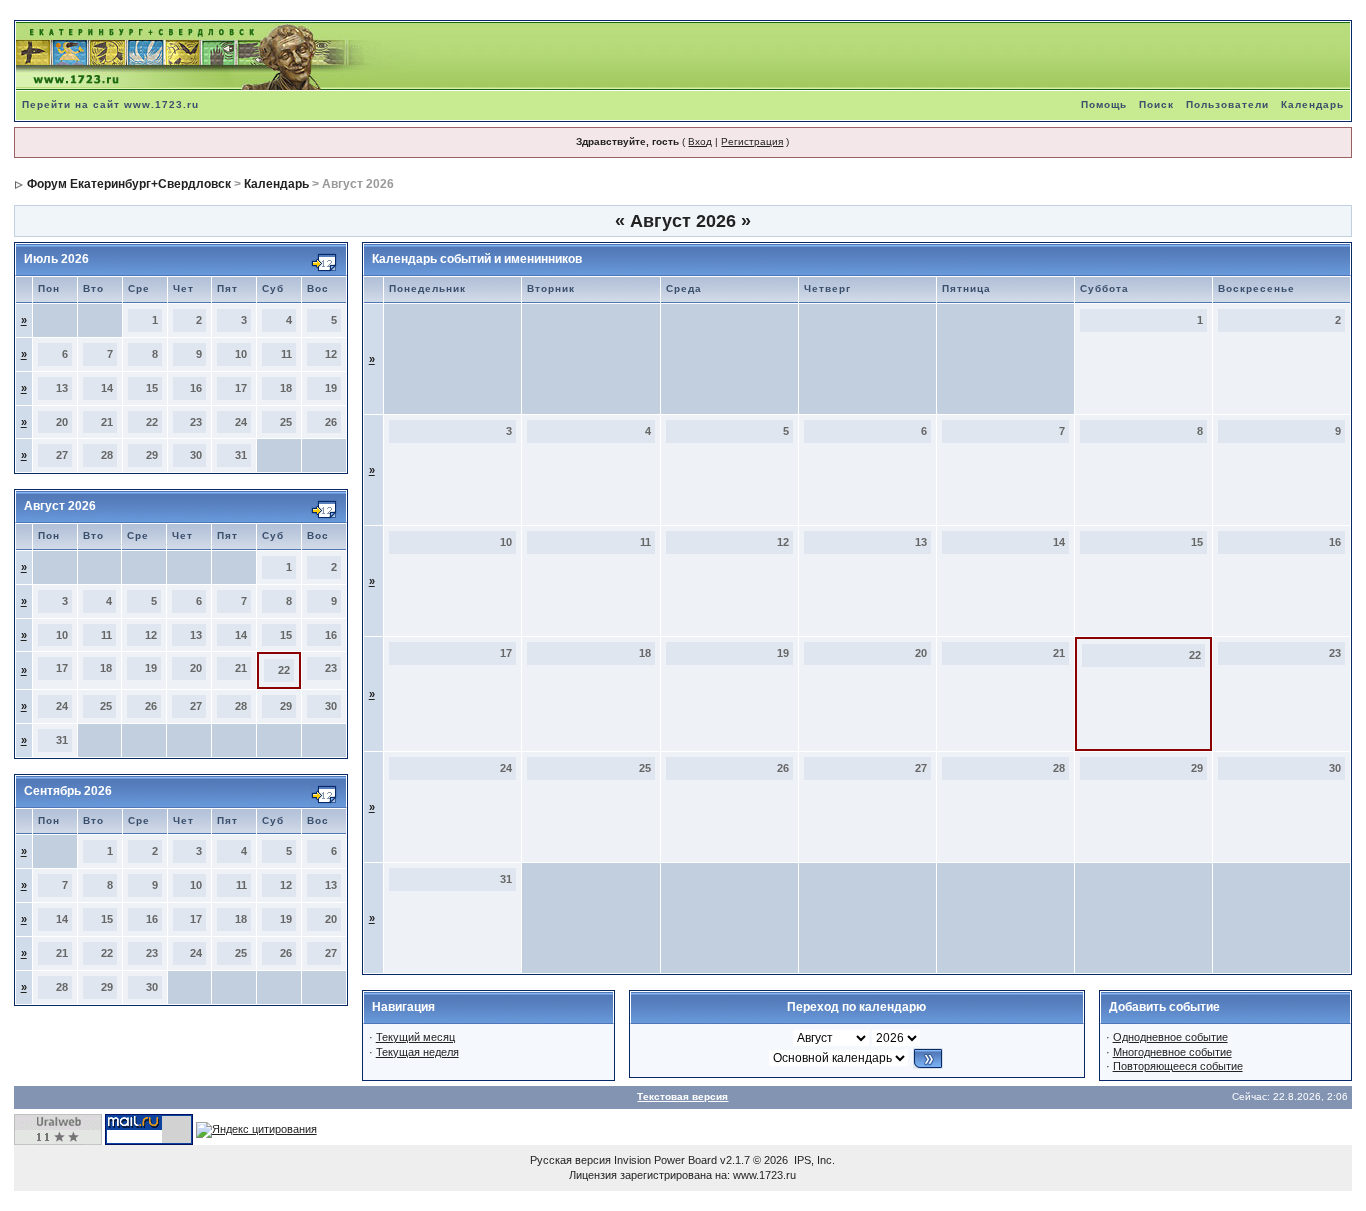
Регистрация (752, 141)
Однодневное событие (1170, 1037)
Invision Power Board (665, 1160)
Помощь (1104, 104)
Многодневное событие (1172, 1052)
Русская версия (570, 1160)
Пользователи (1227, 104)
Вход (700, 141)
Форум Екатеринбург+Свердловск (129, 184)
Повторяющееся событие (1178, 1066)
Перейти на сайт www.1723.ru (110, 104)
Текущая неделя (417, 1052)
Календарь (1312, 104)
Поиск (1156, 104)
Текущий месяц (415, 1037)
